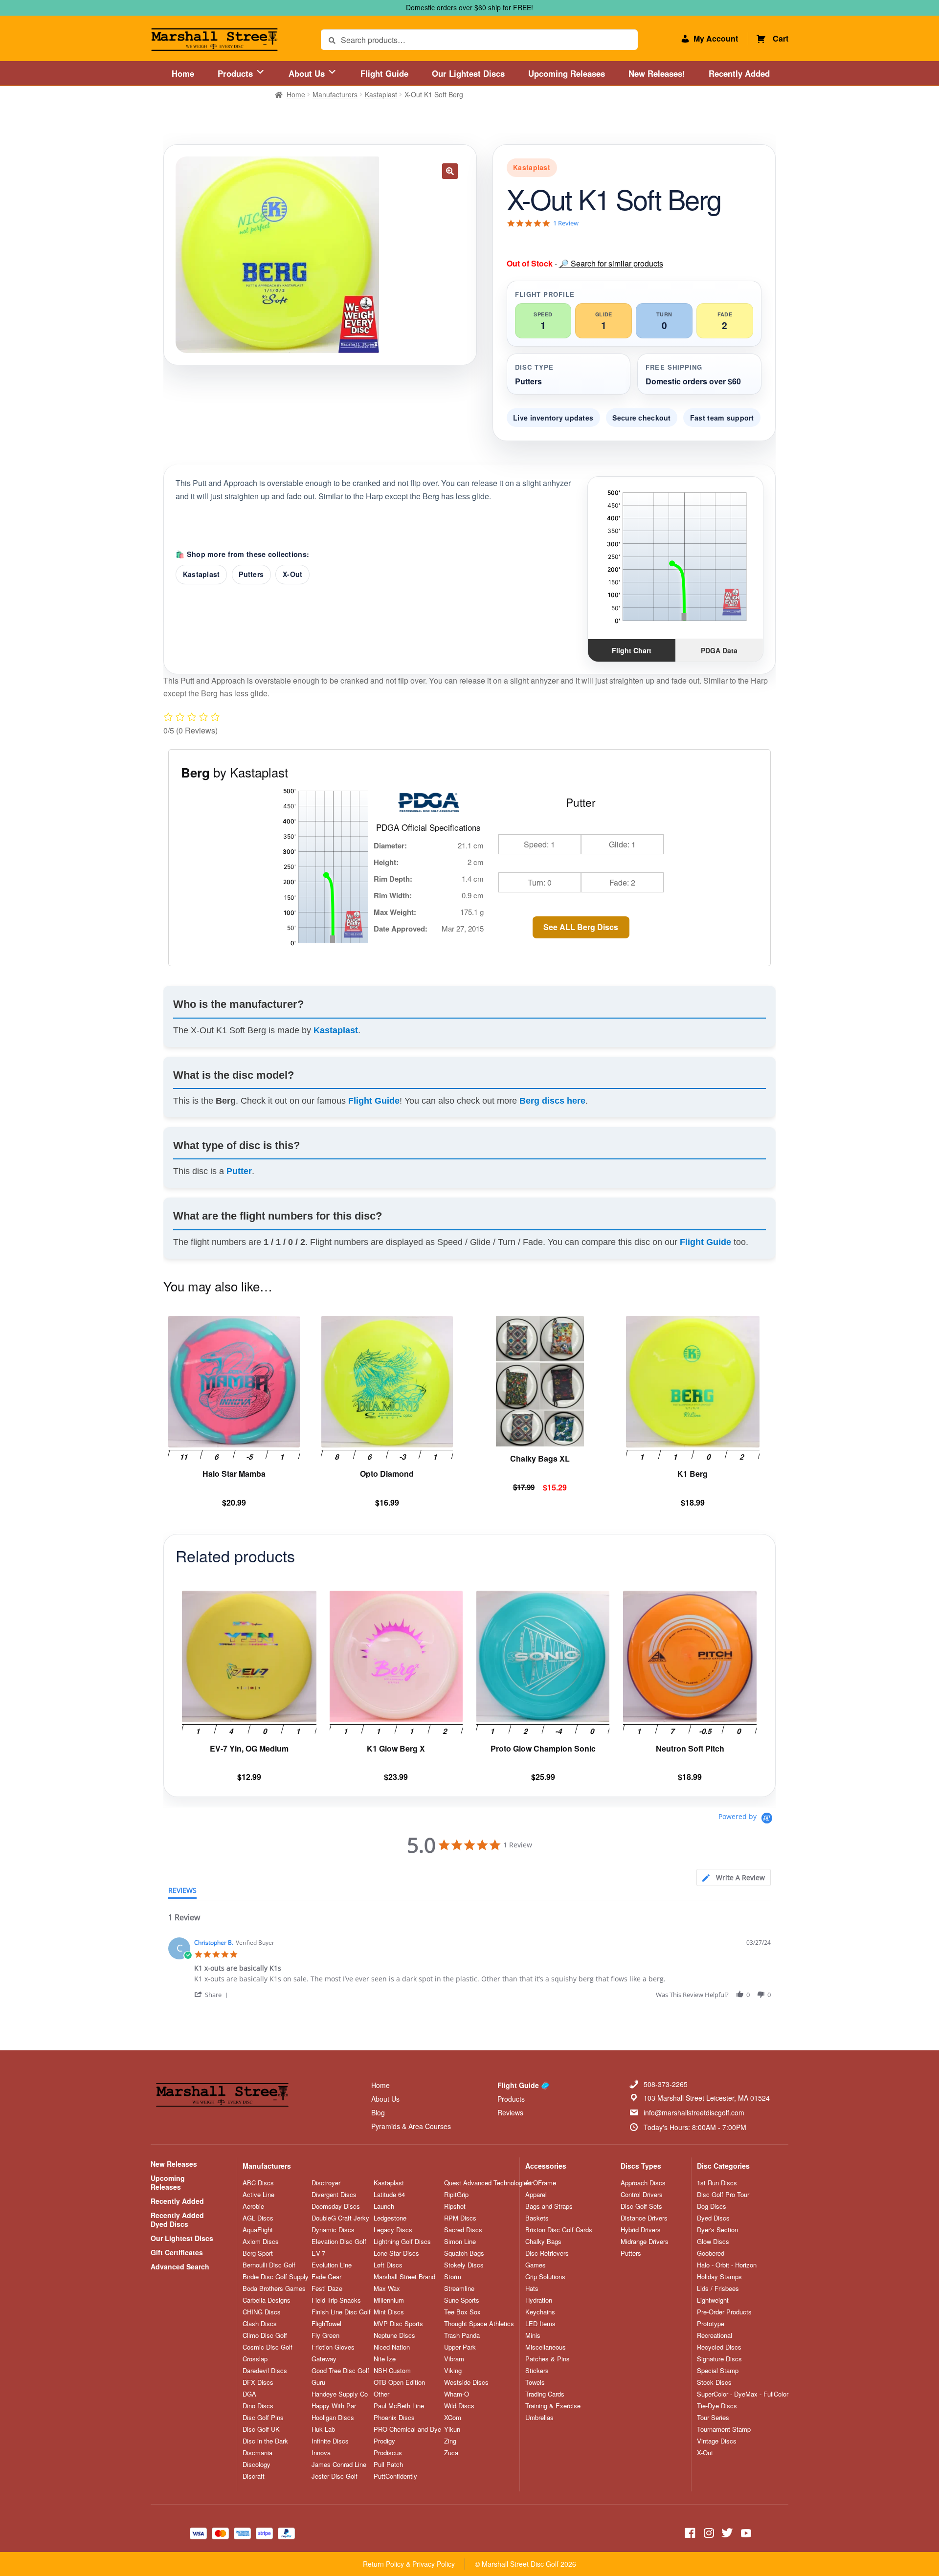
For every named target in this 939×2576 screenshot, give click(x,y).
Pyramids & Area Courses (411, 2126)
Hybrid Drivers (641, 2230)
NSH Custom (392, 2371)
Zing (450, 2441)
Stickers (537, 2371)
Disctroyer (326, 2183)
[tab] (734, 1877)
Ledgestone (390, 2218)
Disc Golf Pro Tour (723, 2195)
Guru (318, 2382)
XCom (453, 2418)
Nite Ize (385, 2359)
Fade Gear (326, 2277)
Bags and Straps (549, 2206)
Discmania (257, 2453)
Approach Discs (643, 2183)
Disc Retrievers (547, 2253)
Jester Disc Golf (335, 2476)
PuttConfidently (395, 2476)
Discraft (254, 2476)
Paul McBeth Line (399, 2406)
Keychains (540, 2312)
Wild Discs (459, 2406)
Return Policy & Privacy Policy (409, 2564)
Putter (239, 1171)
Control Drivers (642, 2195)
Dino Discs (258, 2406)
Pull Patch (388, 2465)
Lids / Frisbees (718, 2288)
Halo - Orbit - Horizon (727, 2265)
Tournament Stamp (724, 2429)
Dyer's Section (717, 2230)
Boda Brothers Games (274, 2288)
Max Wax (387, 2288)
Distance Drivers (644, 2218)
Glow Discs (713, 2242)
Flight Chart (632, 650)
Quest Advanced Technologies (487, 2183)
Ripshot (455, 2206)
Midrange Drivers (645, 2242)
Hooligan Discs (333, 2418)
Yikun (452, 2429)
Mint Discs (389, 2312)
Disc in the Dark (265, 2441)
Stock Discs (714, 2382)
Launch (384, 2206)
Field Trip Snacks (336, 2300)
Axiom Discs (261, 2242)
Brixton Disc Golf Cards (559, 2230)
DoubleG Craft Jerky (340, 2218)
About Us (308, 73)
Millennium (389, 2300)
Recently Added (739, 73)
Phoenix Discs (394, 2418)
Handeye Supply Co (340, 2394)
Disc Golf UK (261, 2429)
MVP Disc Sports (398, 2324)
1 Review (566, 223)
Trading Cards (545, 2394)
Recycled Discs (719, 2347)
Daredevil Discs (265, 2371)
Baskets (537, 2218)
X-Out (292, 574)
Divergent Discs (334, 2195)
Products (236, 73)
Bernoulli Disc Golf (269, 2265)
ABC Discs (258, 2183)
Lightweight (713, 2300)
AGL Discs (258, 2218)
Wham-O (457, 2394)
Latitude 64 (389, 2195)
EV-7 (318, 2253)
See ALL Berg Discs (581, 927)
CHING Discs (262, 2312)
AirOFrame (541, 2183)
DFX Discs (258, 2382)
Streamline (459, 2288)
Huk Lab (323, 2429)
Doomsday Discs (336, 2206)
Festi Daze (327, 2288)
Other (381, 2394)
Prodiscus (388, 2453)
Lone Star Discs (396, 2253)
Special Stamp (718, 2371)
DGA (249, 2394)
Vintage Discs (717, 2441)
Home (183, 73)
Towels (535, 2382)
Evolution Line (332, 2265)
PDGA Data (719, 650)
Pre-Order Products (724, 2312)
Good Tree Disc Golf (340, 2371)
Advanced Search (180, 2266)
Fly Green (325, 2335)
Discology (257, 2465)
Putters (251, 574)
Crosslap (255, 2359)
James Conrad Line (339, 2465)
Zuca (451, 2453)
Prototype (711, 2324)
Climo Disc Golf (265, 2335)
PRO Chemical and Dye (407, 2429)
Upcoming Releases (567, 73)
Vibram (454, 2359)
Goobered (711, 2253)
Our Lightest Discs (468, 73)
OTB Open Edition (399, 2382)
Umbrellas (539, 2418)
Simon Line (460, 2242)
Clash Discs (260, 2324)
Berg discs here (552, 1101)
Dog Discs (712, 2206)
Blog (378, 2112)
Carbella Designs (267, 2300)
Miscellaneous (546, 2347)
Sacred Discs (463, 2230)
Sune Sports (462, 2300)
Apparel (536, 2195)
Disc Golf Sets (641, 2206)
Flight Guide (384, 73)
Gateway (324, 2359)
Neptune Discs (394, 2335)
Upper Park (460, 2347)
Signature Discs (719, 2359)
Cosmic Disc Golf (268, 2347)
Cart (781, 38)
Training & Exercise (553, 2406)
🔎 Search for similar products (611, 263)
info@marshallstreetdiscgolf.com (694, 2112)
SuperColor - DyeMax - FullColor (743, 2394)
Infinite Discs (330, 2441)
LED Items (540, 2324)
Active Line (258, 2195)
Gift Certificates (177, 2252)
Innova (321, 2453)
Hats (532, 2288)
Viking (453, 2371)
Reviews (510, 2112)
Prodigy (384, 2441)
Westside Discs (466, 2382)
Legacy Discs (393, 2230)
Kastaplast (381, 94)
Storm (453, 2277)
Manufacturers (335, 94)
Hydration (539, 2300)
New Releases (174, 2164)
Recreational (715, 2335)
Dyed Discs (713, 2218)
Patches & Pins (548, 2359)
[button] (450, 171)
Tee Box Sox (462, 2312)
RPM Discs (460, 2218)
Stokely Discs (464, 2265)
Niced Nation (392, 2347)
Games (536, 2265)
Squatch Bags (464, 2253)
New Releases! (657, 73)
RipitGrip (456, 2195)
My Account (716, 38)
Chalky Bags (543, 2242)
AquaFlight (258, 2230)
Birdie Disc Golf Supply (276, 2277)
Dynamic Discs (333, 2230)
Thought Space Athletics (479, 2324)
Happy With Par (334, 2406)
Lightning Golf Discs (402, 2242)
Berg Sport (258, 2253)
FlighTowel (326, 2324)
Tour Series (713, 2418)
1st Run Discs (717, 2183)
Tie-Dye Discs (717, 2406)
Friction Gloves (333, 2347)
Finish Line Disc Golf (341, 2312)
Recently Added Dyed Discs (177, 2220)
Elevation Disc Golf (339, 2242)
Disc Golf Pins (263, 2418)
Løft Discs (388, 2265)
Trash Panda (462, 2335)
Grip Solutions (545, 2277)
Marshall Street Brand (404, 2277)
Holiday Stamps (719, 2277)
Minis (533, 2335)
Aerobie (253, 2206)
